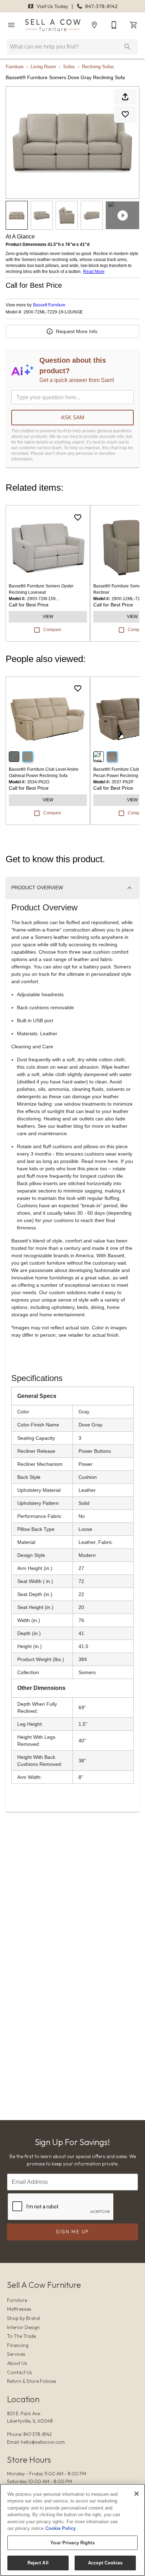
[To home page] (53, 25)
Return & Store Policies (32, 2381)
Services (16, 2354)
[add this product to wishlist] (125, 114)
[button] (11, 25)
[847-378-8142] (114, 25)
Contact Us (20, 2372)
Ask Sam (73, 417)
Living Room (43, 67)
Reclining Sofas (98, 67)
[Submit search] (127, 47)
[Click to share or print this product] (125, 97)
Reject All (38, 2563)
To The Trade (21, 2336)
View (48, 617)
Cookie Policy (61, 2528)
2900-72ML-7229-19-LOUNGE (53, 312)
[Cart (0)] (134, 25)
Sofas (69, 67)
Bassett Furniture (49, 305)
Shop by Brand (23, 2318)
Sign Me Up (72, 2232)
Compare (52, 630)
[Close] (137, 2494)
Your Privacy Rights (72, 2543)
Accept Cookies (105, 2563)
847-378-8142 (101, 6)
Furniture (15, 67)
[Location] (94, 25)
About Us (17, 2363)
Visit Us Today (52, 6)
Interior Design (23, 2327)
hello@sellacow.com (43, 2442)
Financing (18, 2345)
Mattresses (19, 2309)
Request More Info (77, 331)
